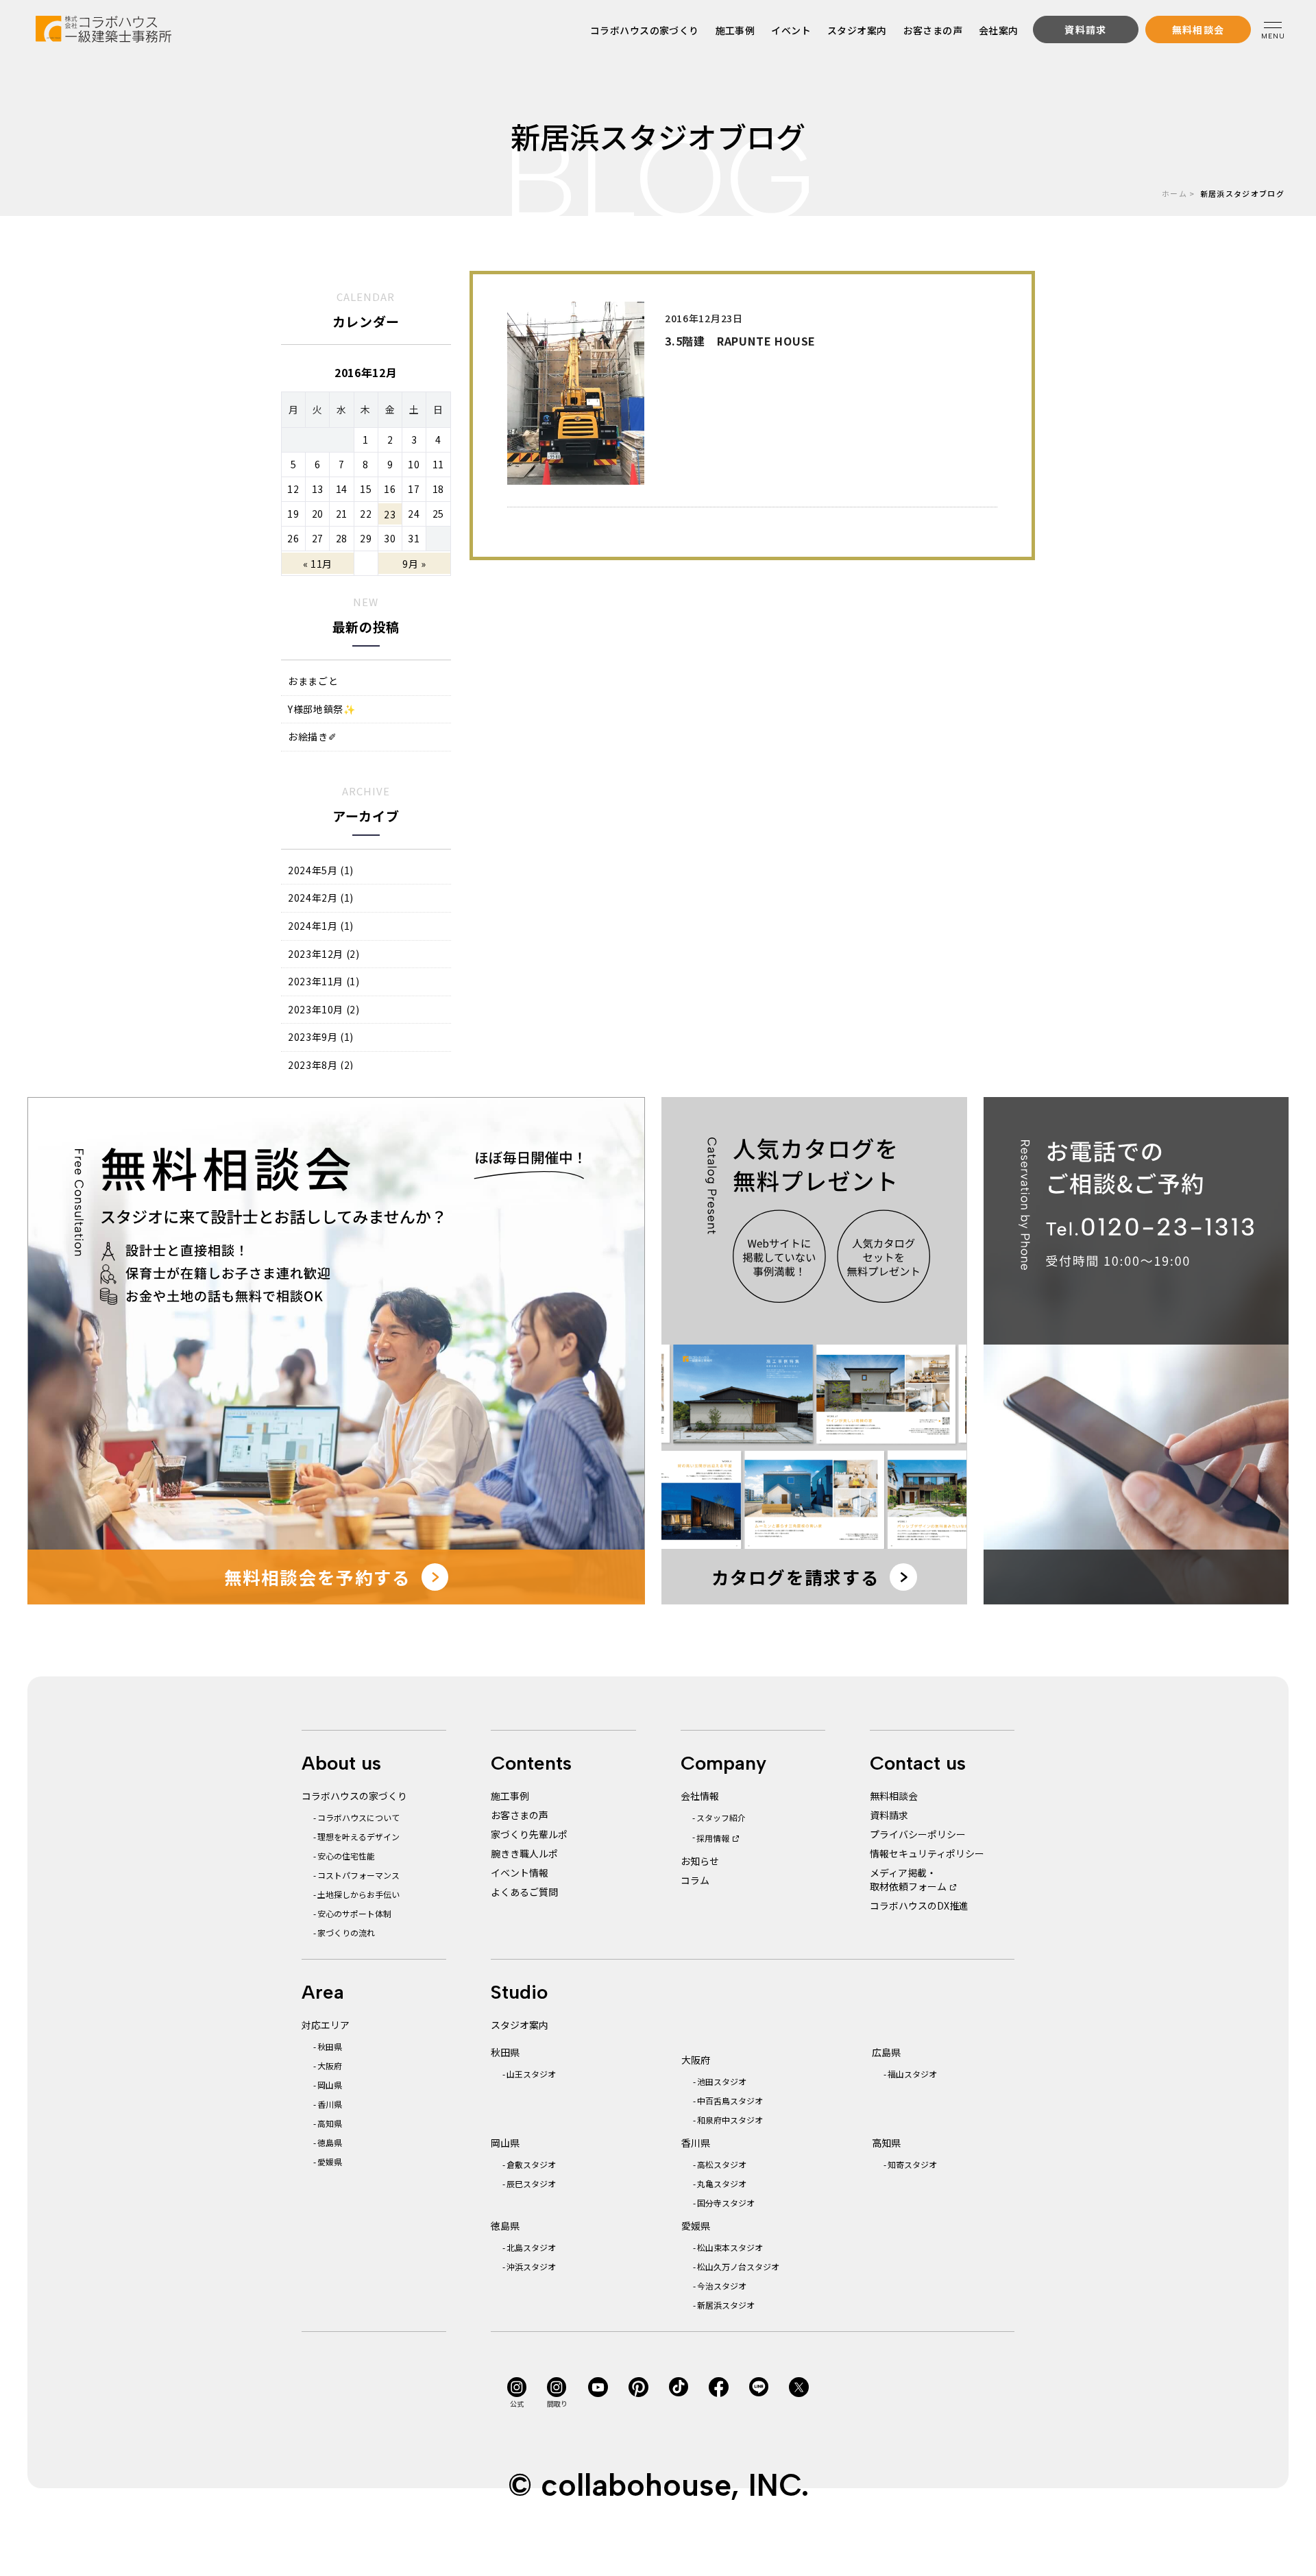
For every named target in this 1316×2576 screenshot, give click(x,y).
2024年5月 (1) (321, 870)
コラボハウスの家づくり (645, 30)
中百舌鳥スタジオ (730, 2100)
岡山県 (330, 2085)
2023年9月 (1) (321, 1037)
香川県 (330, 2104)
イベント (792, 30)
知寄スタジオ (912, 2164)
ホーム (1174, 193)
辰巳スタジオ (531, 2183)
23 (390, 514)
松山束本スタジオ (730, 2247)
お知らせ (700, 1861)
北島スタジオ (531, 2247)
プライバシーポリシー (918, 1834)
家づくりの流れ (346, 1933)
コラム (695, 1880)
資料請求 (889, 1815)
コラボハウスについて (358, 1817)
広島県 (886, 2052)
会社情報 (700, 1796)
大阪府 (330, 2066)
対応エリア (326, 2025)
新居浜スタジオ (726, 2305)
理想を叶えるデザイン (358, 1837)
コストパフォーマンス (358, 1875)
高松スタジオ (722, 2164)
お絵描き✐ (312, 737)
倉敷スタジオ (531, 2164)
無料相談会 (894, 1796)
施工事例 (735, 30)
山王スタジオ (531, 2074)
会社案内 (999, 30)
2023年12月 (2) (324, 954)
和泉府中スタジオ (730, 2120)
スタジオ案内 (857, 30)
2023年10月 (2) (324, 1010)
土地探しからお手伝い (358, 1894)
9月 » (414, 564)
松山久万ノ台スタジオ (738, 2266)
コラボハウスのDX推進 (919, 1905)
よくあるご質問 (524, 1892)
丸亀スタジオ (722, 2183)
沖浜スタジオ (531, 2266)
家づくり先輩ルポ (529, 1834)
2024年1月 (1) (321, 926)
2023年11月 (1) (324, 982)
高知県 (330, 2123)
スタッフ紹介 (721, 1817)
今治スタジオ (722, 2286)
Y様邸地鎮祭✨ (321, 709)
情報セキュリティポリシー (927, 1853)
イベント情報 (520, 1873)
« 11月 (318, 564)
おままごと (313, 681)
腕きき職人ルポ (524, 1853)
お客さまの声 (933, 30)
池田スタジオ (722, 2081)
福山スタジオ (912, 2074)
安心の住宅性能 (346, 1856)
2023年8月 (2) (321, 1065)
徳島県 (330, 2142)
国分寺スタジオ (726, 2203)
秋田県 (330, 2046)
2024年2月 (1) (321, 898)
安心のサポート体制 (354, 1913)
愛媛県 (330, 2162)
